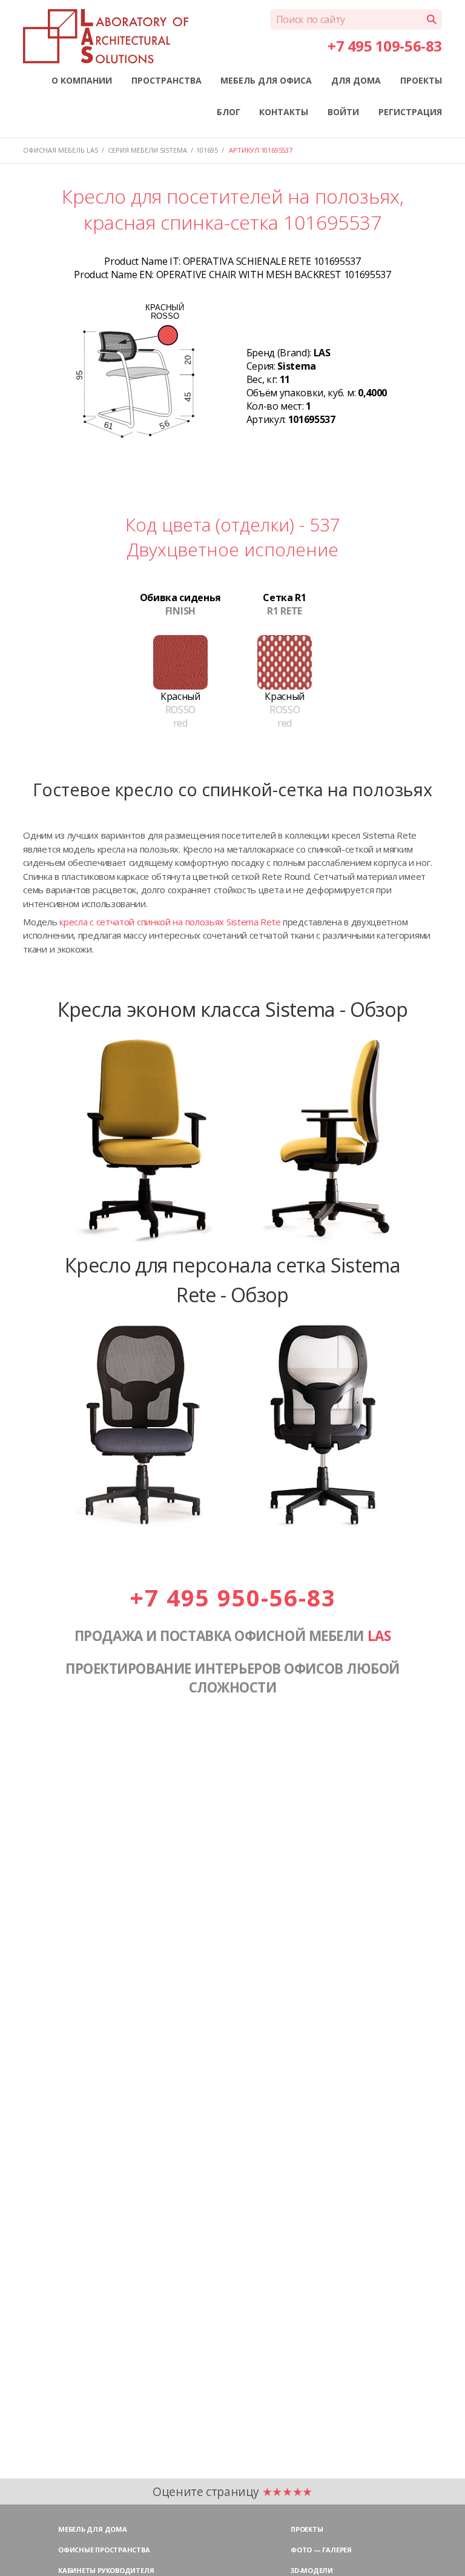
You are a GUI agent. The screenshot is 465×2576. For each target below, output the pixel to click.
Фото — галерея (321, 2550)
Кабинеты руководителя (106, 2570)
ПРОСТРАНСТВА (167, 80)
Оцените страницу (232, 2491)
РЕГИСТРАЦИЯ (410, 112)
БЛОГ (229, 112)
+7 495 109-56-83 (384, 46)
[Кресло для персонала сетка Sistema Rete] (232, 1528)
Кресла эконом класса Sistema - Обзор (233, 1009)
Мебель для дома (93, 2529)
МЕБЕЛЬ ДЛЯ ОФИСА (266, 80)
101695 (207, 150)
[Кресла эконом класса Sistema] (232, 1243)
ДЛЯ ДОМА (356, 80)
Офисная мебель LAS (61, 150)
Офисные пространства (104, 2550)
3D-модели (312, 2570)
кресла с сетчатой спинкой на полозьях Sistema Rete (170, 922)
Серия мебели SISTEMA (147, 150)
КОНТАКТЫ (284, 112)
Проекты (307, 2529)
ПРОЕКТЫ (421, 80)
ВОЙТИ (343, 112)
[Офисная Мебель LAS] (105, 36)
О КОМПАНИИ (82, 80)
